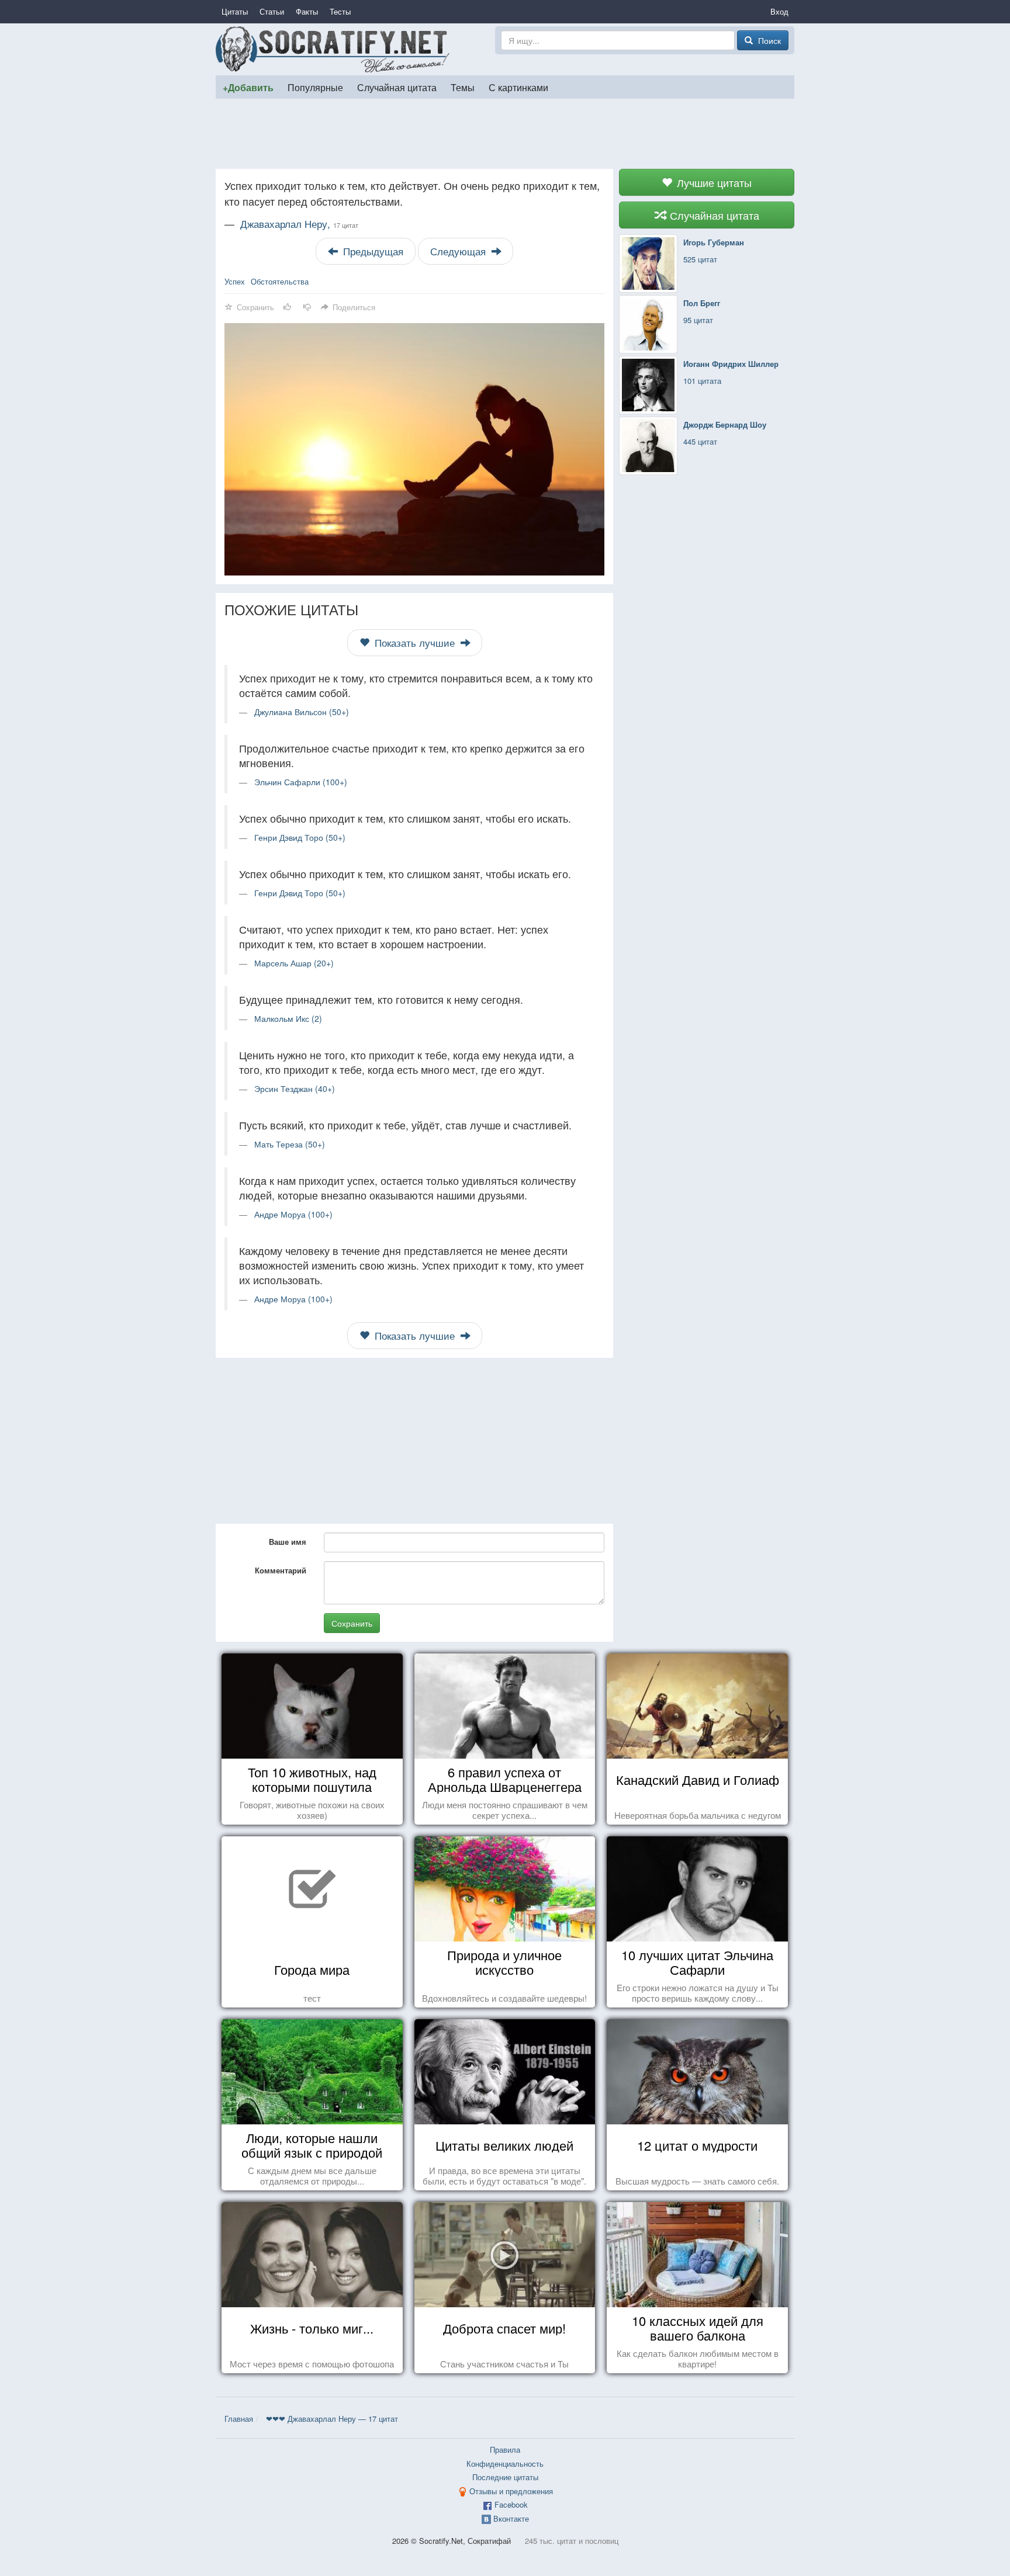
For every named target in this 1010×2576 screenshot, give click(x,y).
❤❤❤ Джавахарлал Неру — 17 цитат (332, 2419)
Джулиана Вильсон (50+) (302, 712)
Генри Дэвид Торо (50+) (300, 837)
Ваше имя (288, 1542)
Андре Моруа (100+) (293, 1214)
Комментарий (281, 1570)
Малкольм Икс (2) (288, 1018)
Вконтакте (511, 2518)
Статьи (272, 11)
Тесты (340, 11)
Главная (239, 2419)
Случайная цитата (397, 87)
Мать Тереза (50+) (290, 1144)
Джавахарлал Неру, (299, 224)
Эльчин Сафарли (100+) (301, 782)
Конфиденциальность (505, 2464)
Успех (235, 281)
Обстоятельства (280, 281)
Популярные (315, 87)
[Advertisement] (505, 134)
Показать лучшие (415, 643)
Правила (505, 2450)
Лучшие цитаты (713, 182)
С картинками (518, 87)
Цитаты (235, 11)
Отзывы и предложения (511, 2491)
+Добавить (248, 87)
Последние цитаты (505, 2477)
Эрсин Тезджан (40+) (295, 1088)
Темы (463, 87)
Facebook (511, 2504)
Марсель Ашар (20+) (294, 963)
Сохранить (352, 1623)
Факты (307, 11)
